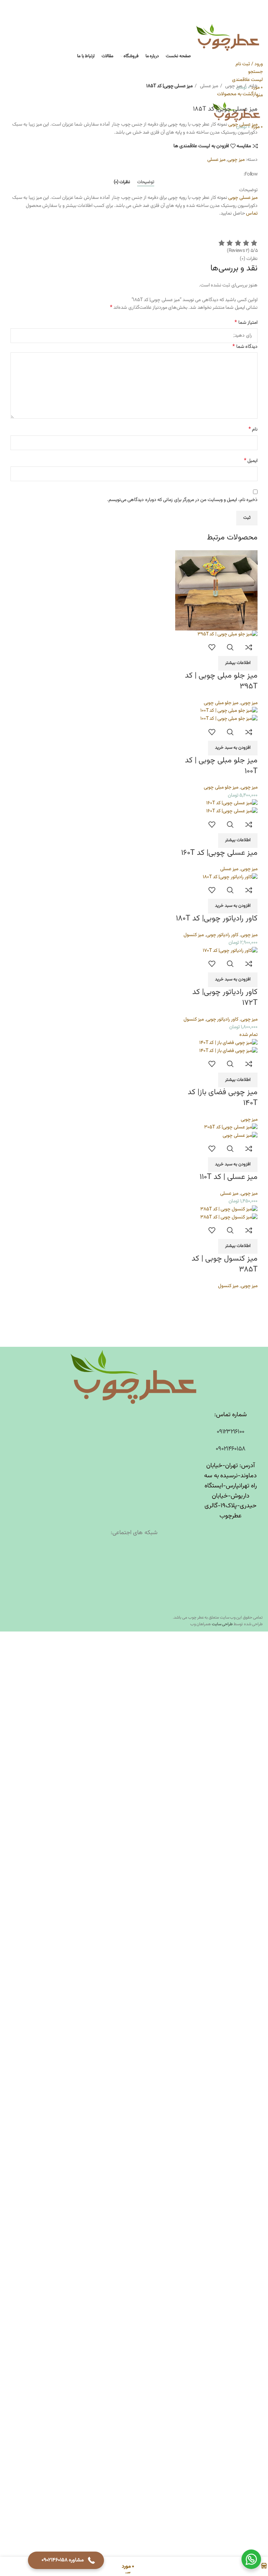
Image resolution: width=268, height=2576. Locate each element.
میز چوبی (233, 86)
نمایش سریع (230, 647)
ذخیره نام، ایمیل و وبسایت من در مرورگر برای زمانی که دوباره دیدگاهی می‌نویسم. (182, 500)
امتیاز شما (246, 323)
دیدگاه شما (245, 347)
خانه (253, 86)
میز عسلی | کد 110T (229, 1177)
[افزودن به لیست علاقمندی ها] (211, 647)
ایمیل (251, 461)
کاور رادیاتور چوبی (222, 935)
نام (253, 430)
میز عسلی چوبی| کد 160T (219, 853)
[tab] (146, 182)
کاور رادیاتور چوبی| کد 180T (217, 919)
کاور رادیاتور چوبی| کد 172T (225, 998)
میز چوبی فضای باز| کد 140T (223, 1098)
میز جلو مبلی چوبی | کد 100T (221, 766)
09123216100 (230, 1432)
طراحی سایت (222, 1624)
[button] (233, 748)
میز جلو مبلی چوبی (221, 703)
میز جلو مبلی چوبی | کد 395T (221, 681)
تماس (252, 214)
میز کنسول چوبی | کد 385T (225, 1264)
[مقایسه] (249, 647)
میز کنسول (194, 935)
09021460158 (230, 1449)
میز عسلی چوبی (243, 125)
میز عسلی (208, 86)
